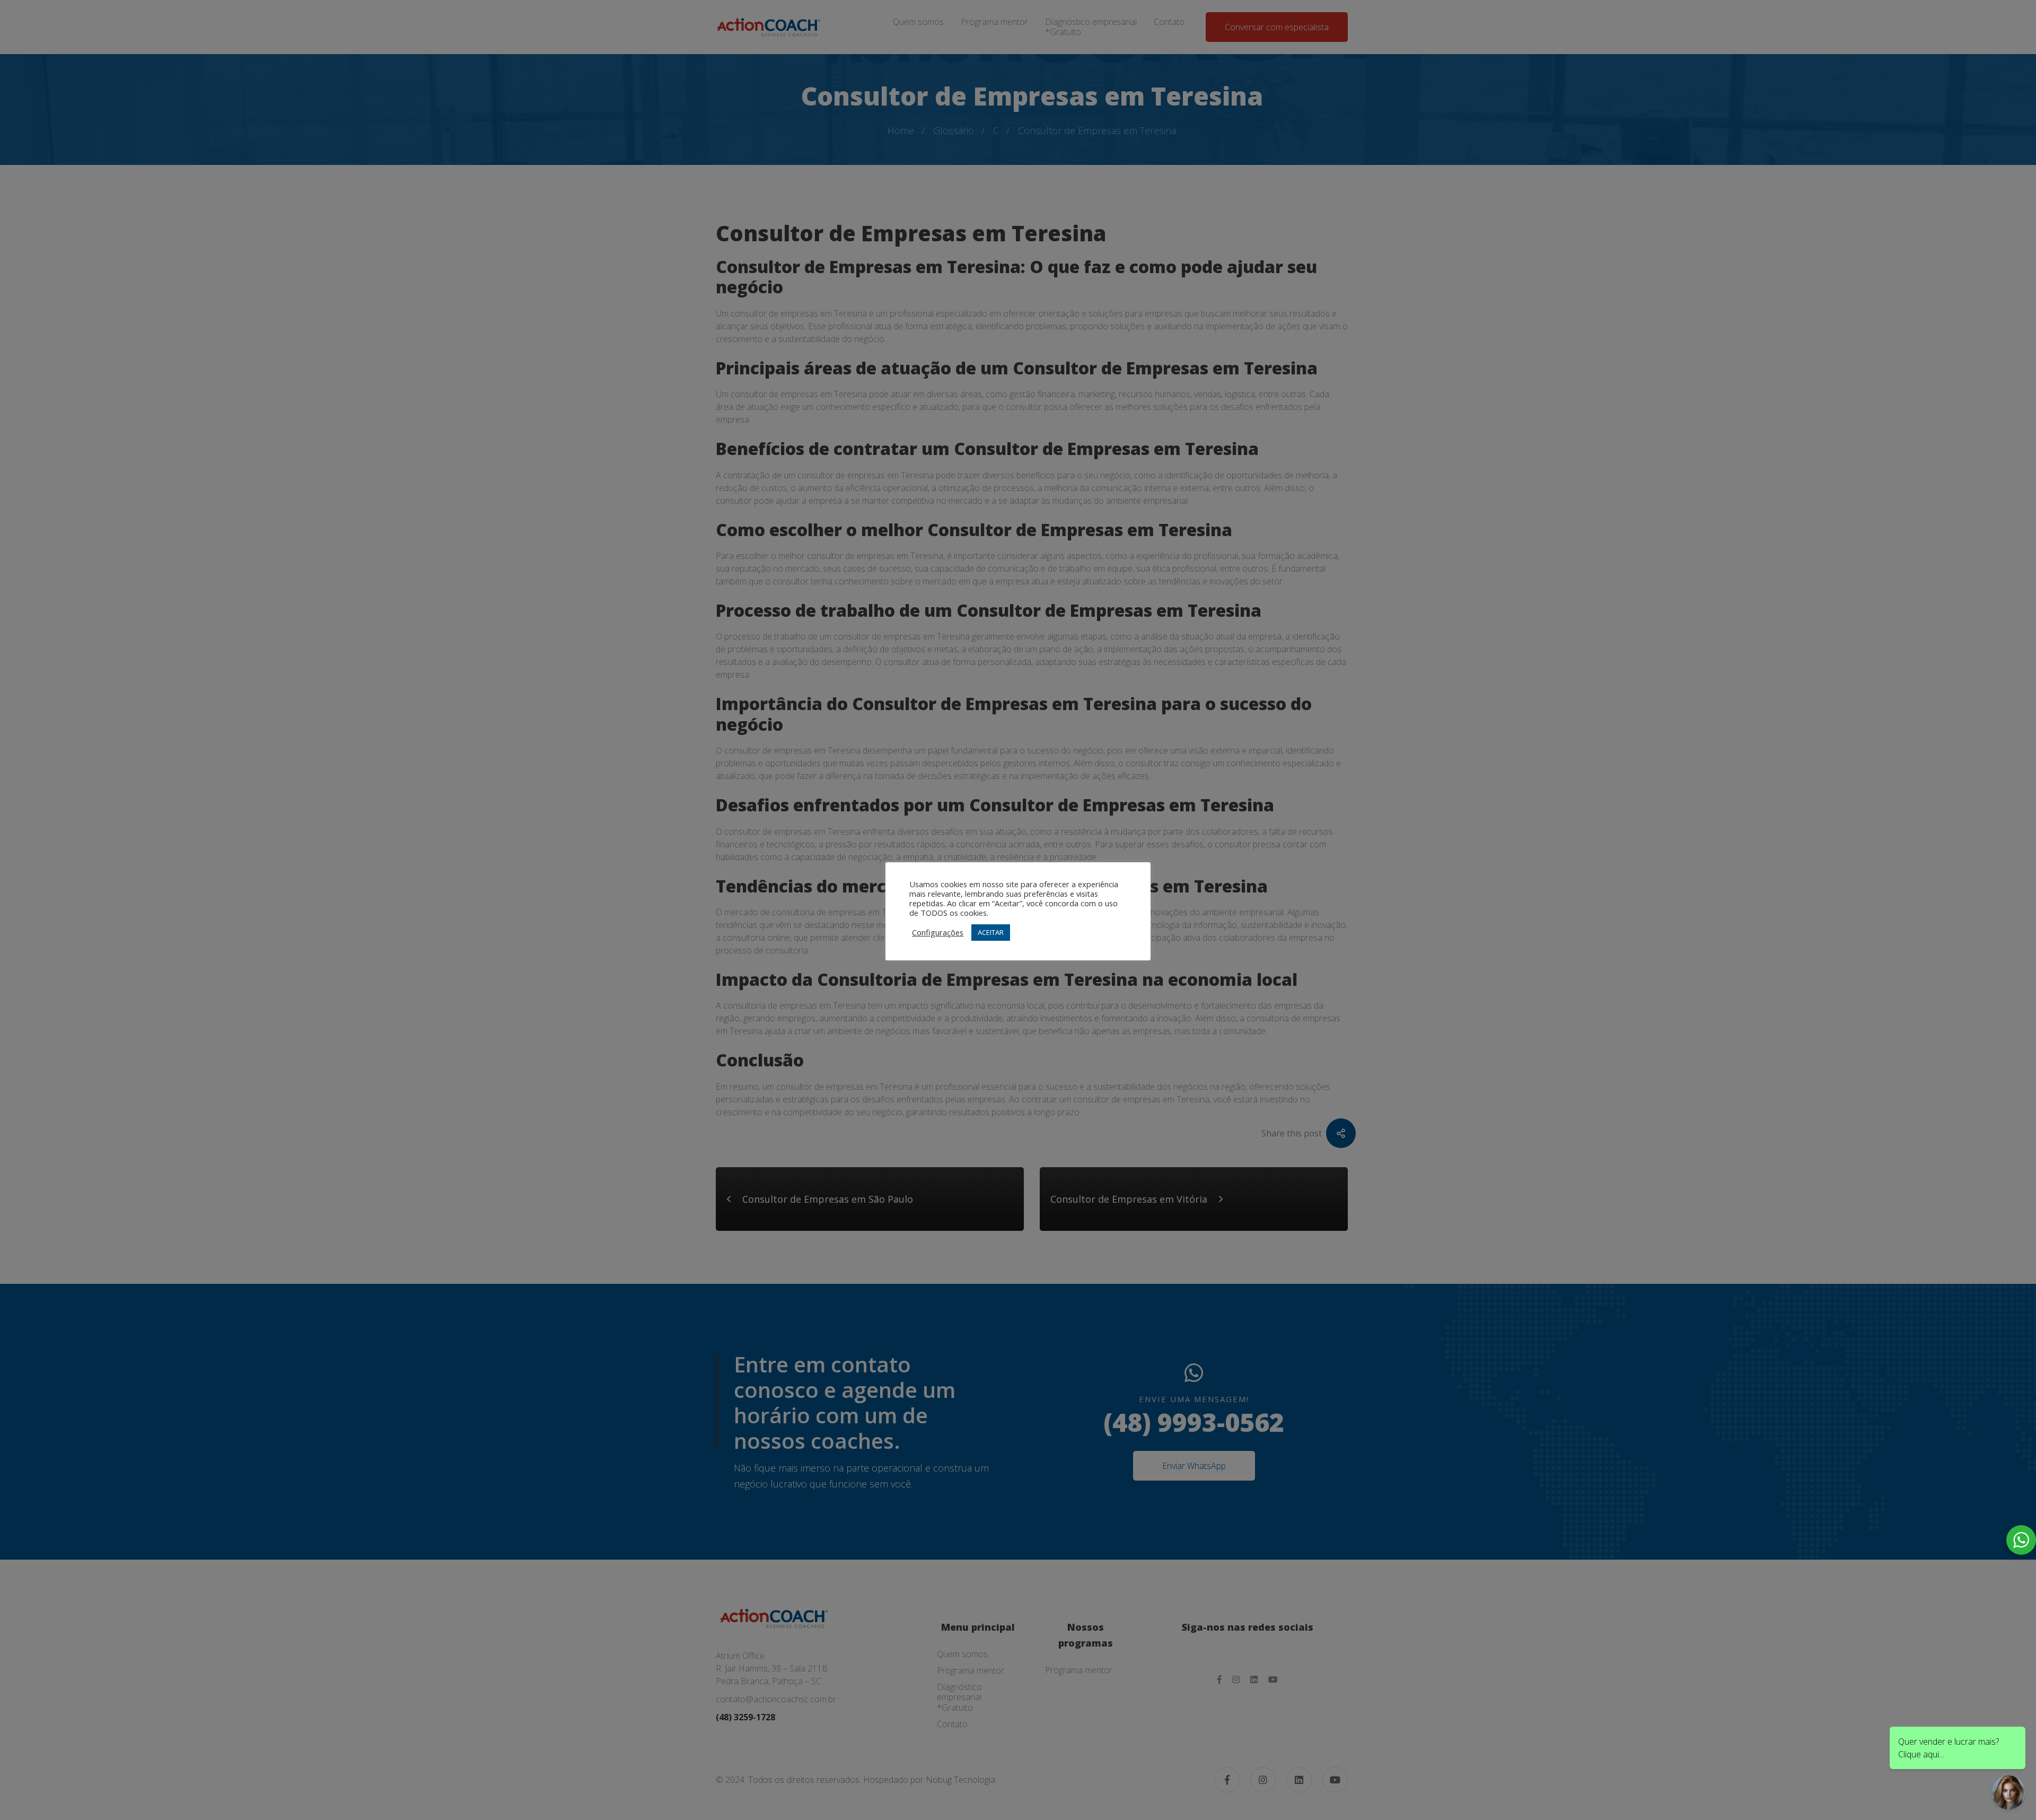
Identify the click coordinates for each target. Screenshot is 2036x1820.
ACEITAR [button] (991, 932)
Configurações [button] (938, 932)
